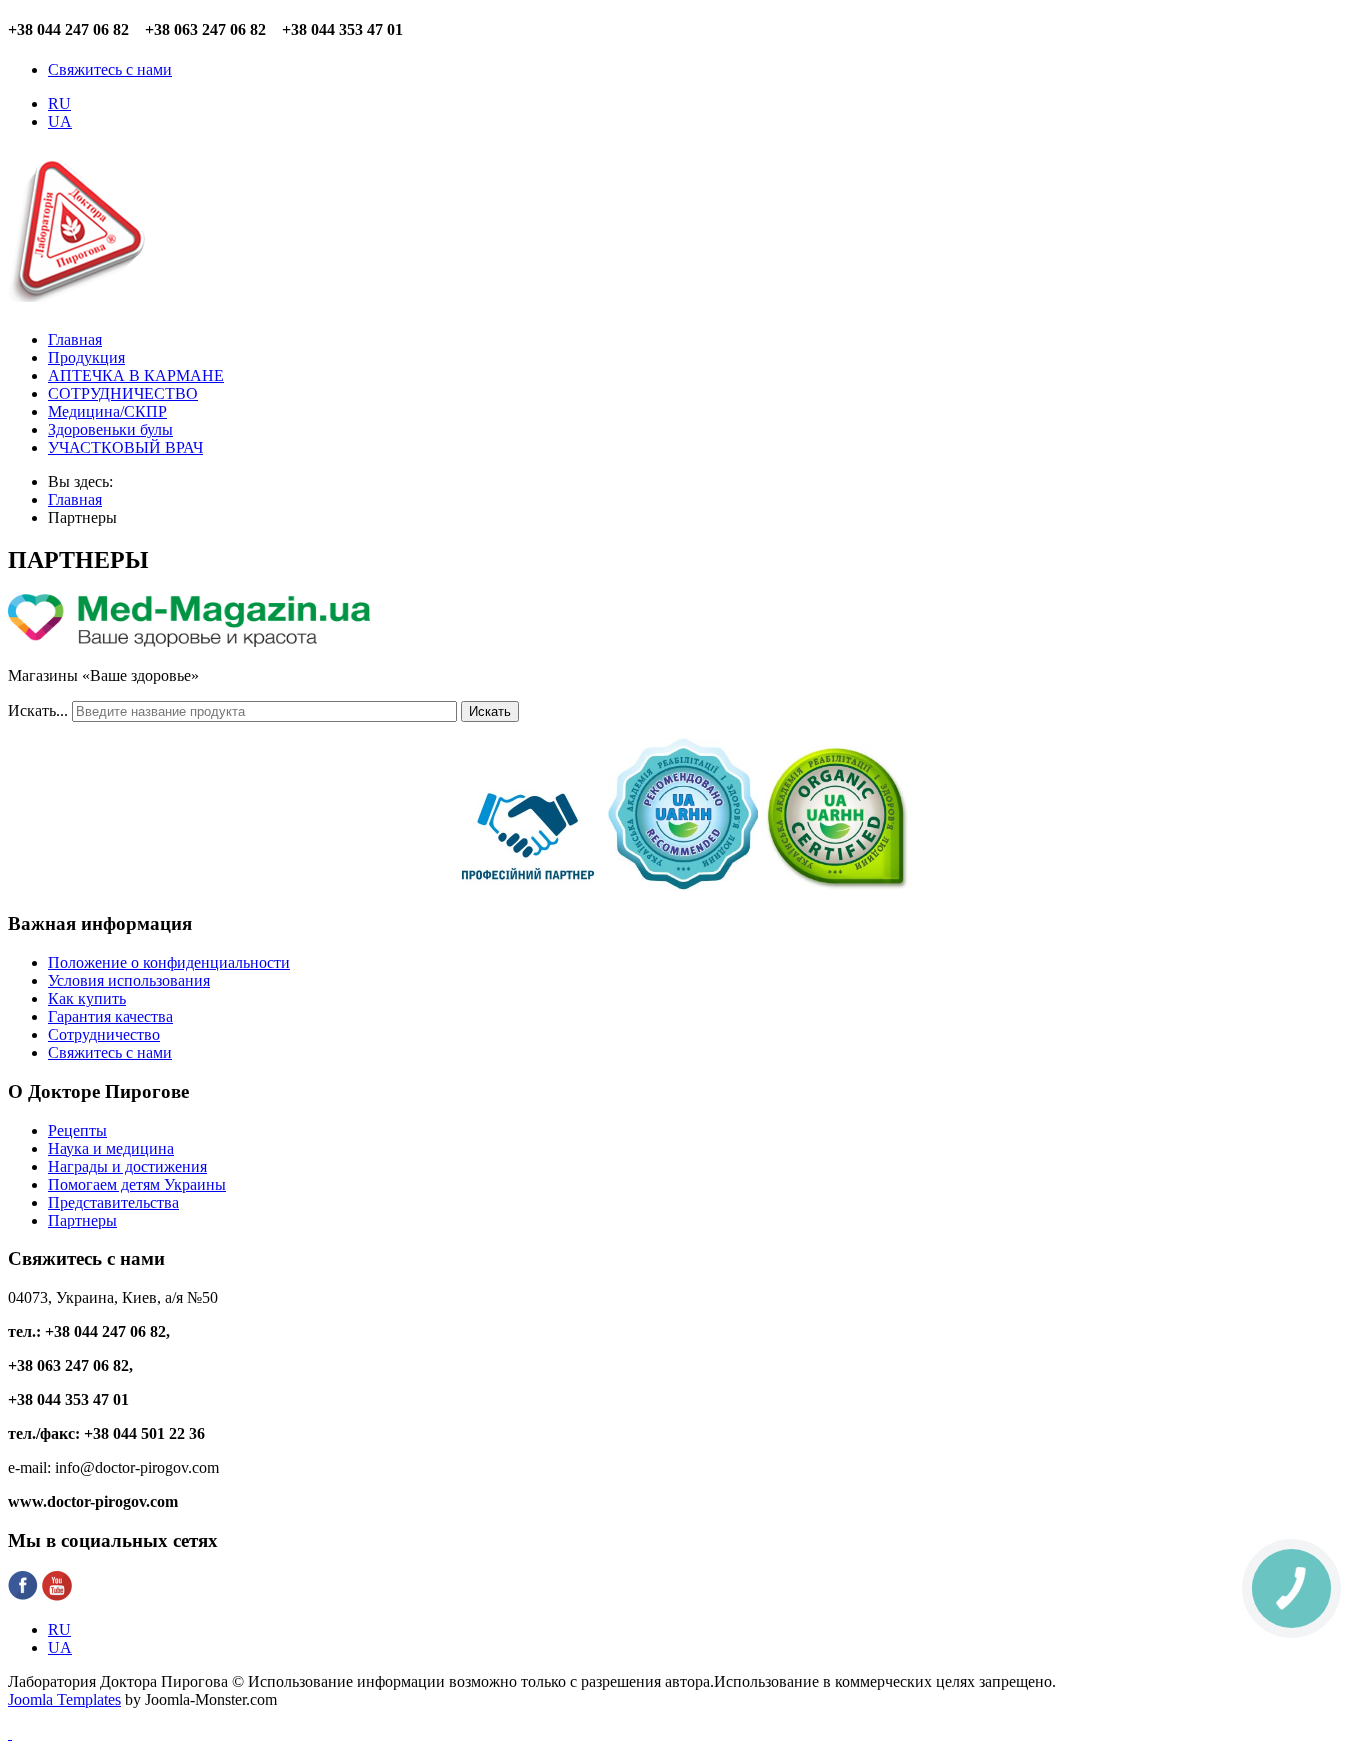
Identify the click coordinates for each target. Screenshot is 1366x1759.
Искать (490, 711)
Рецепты (77, 1130)
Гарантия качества (110, 1016)
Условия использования (129, 980)
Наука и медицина (111, 1148)
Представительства (113, 1202)
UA (60, 121)
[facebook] (23, 1595)
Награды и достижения (127, 1166)
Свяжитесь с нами (110, 69)
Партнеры (82, 1220)
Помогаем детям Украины (137, 1184)
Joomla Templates (64, 1699)
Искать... (38, 710)
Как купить (87, 998)
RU (59, 103)
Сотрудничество (104, 1034)
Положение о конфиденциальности (169, 962)
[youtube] (57, 1595)
